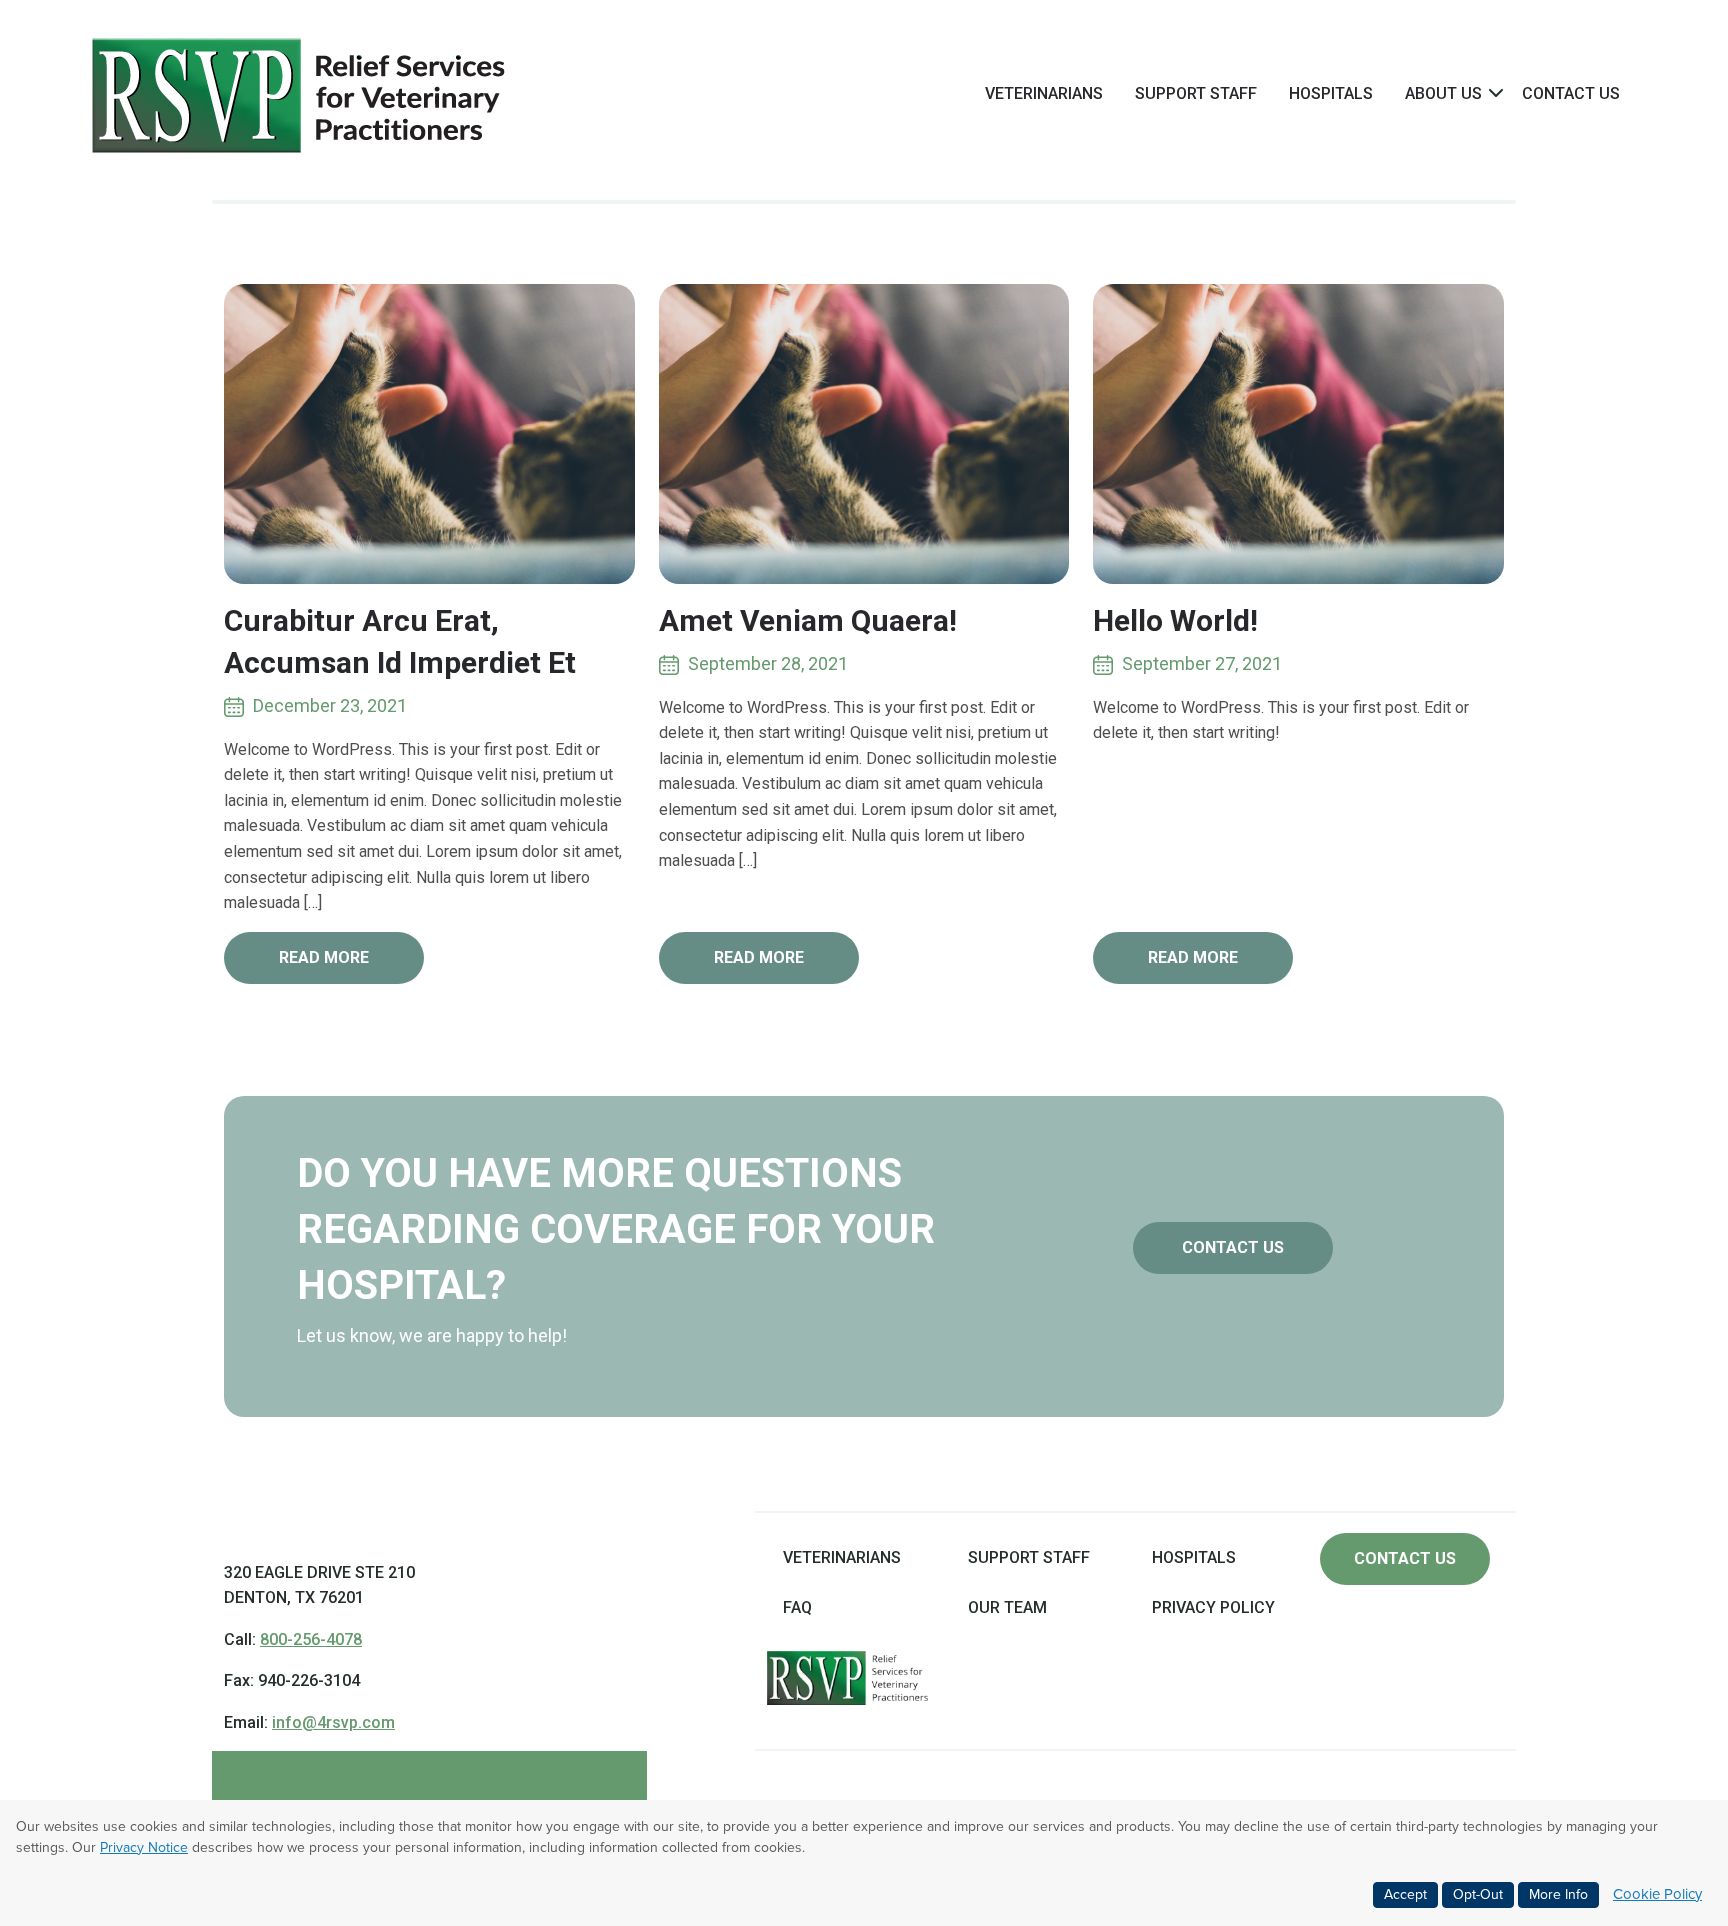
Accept (1405, 1894)
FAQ (797, 1607)
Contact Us (1571, 93)
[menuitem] (1044, 93)
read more (324, 957)
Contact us (1405, 1558)
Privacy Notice (144, 1847)
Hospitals (1331, 93)
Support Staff (1196, 93)
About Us (1443, 93)
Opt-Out (1478, 1894)
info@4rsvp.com (333, 1722)
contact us (1233, 1247)
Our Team (1007, 1607)
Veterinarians (1044, 93)
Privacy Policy (1213, 1607)
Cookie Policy (1657, 1894)
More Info (1558, 1894)
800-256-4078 (311, 1639)
